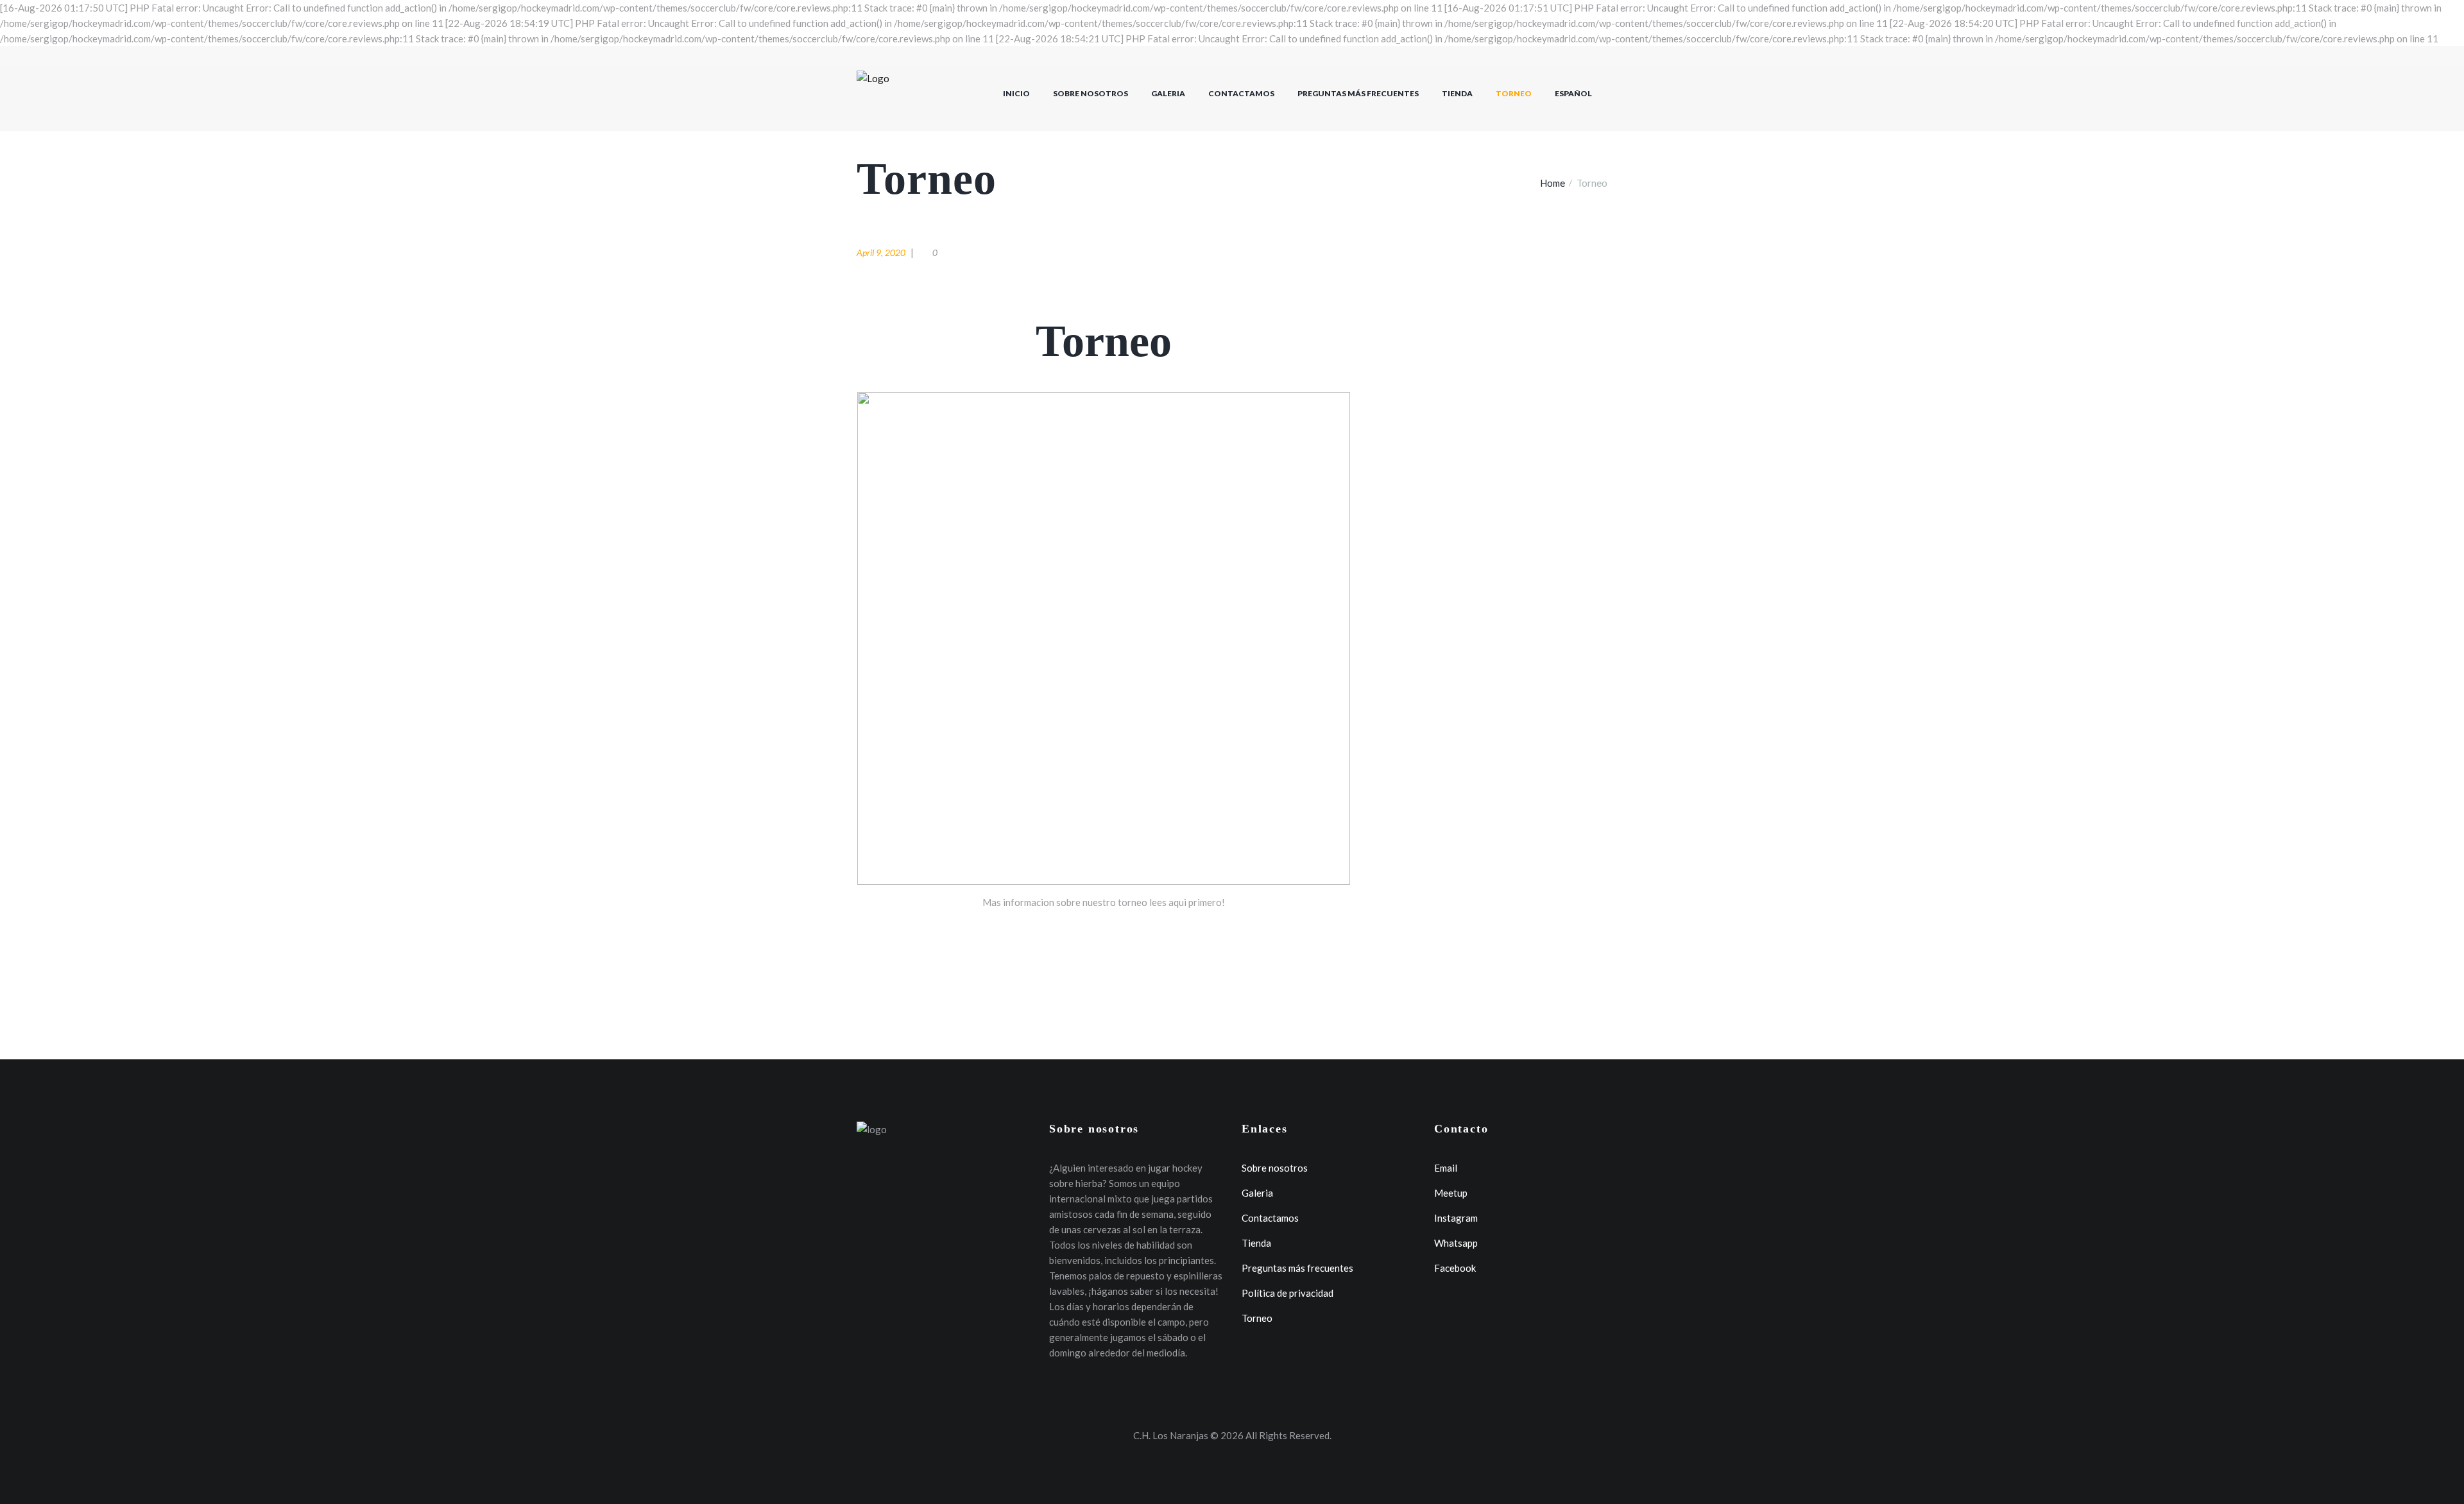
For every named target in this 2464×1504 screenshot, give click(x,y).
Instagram (1456, 1218)
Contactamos (1241, 93)
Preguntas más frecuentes (1358, 93)
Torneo (1514, 93)
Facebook (1455, 1268)
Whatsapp (1456, 1243)
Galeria (1168, 93)
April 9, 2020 (881, 252)
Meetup (1451, 1193)
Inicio (1016, 93)
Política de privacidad (1288, 1293)
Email (1446, 1168)
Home (1553, 183)
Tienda (1457, 93)
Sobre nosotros (1091, 93)
